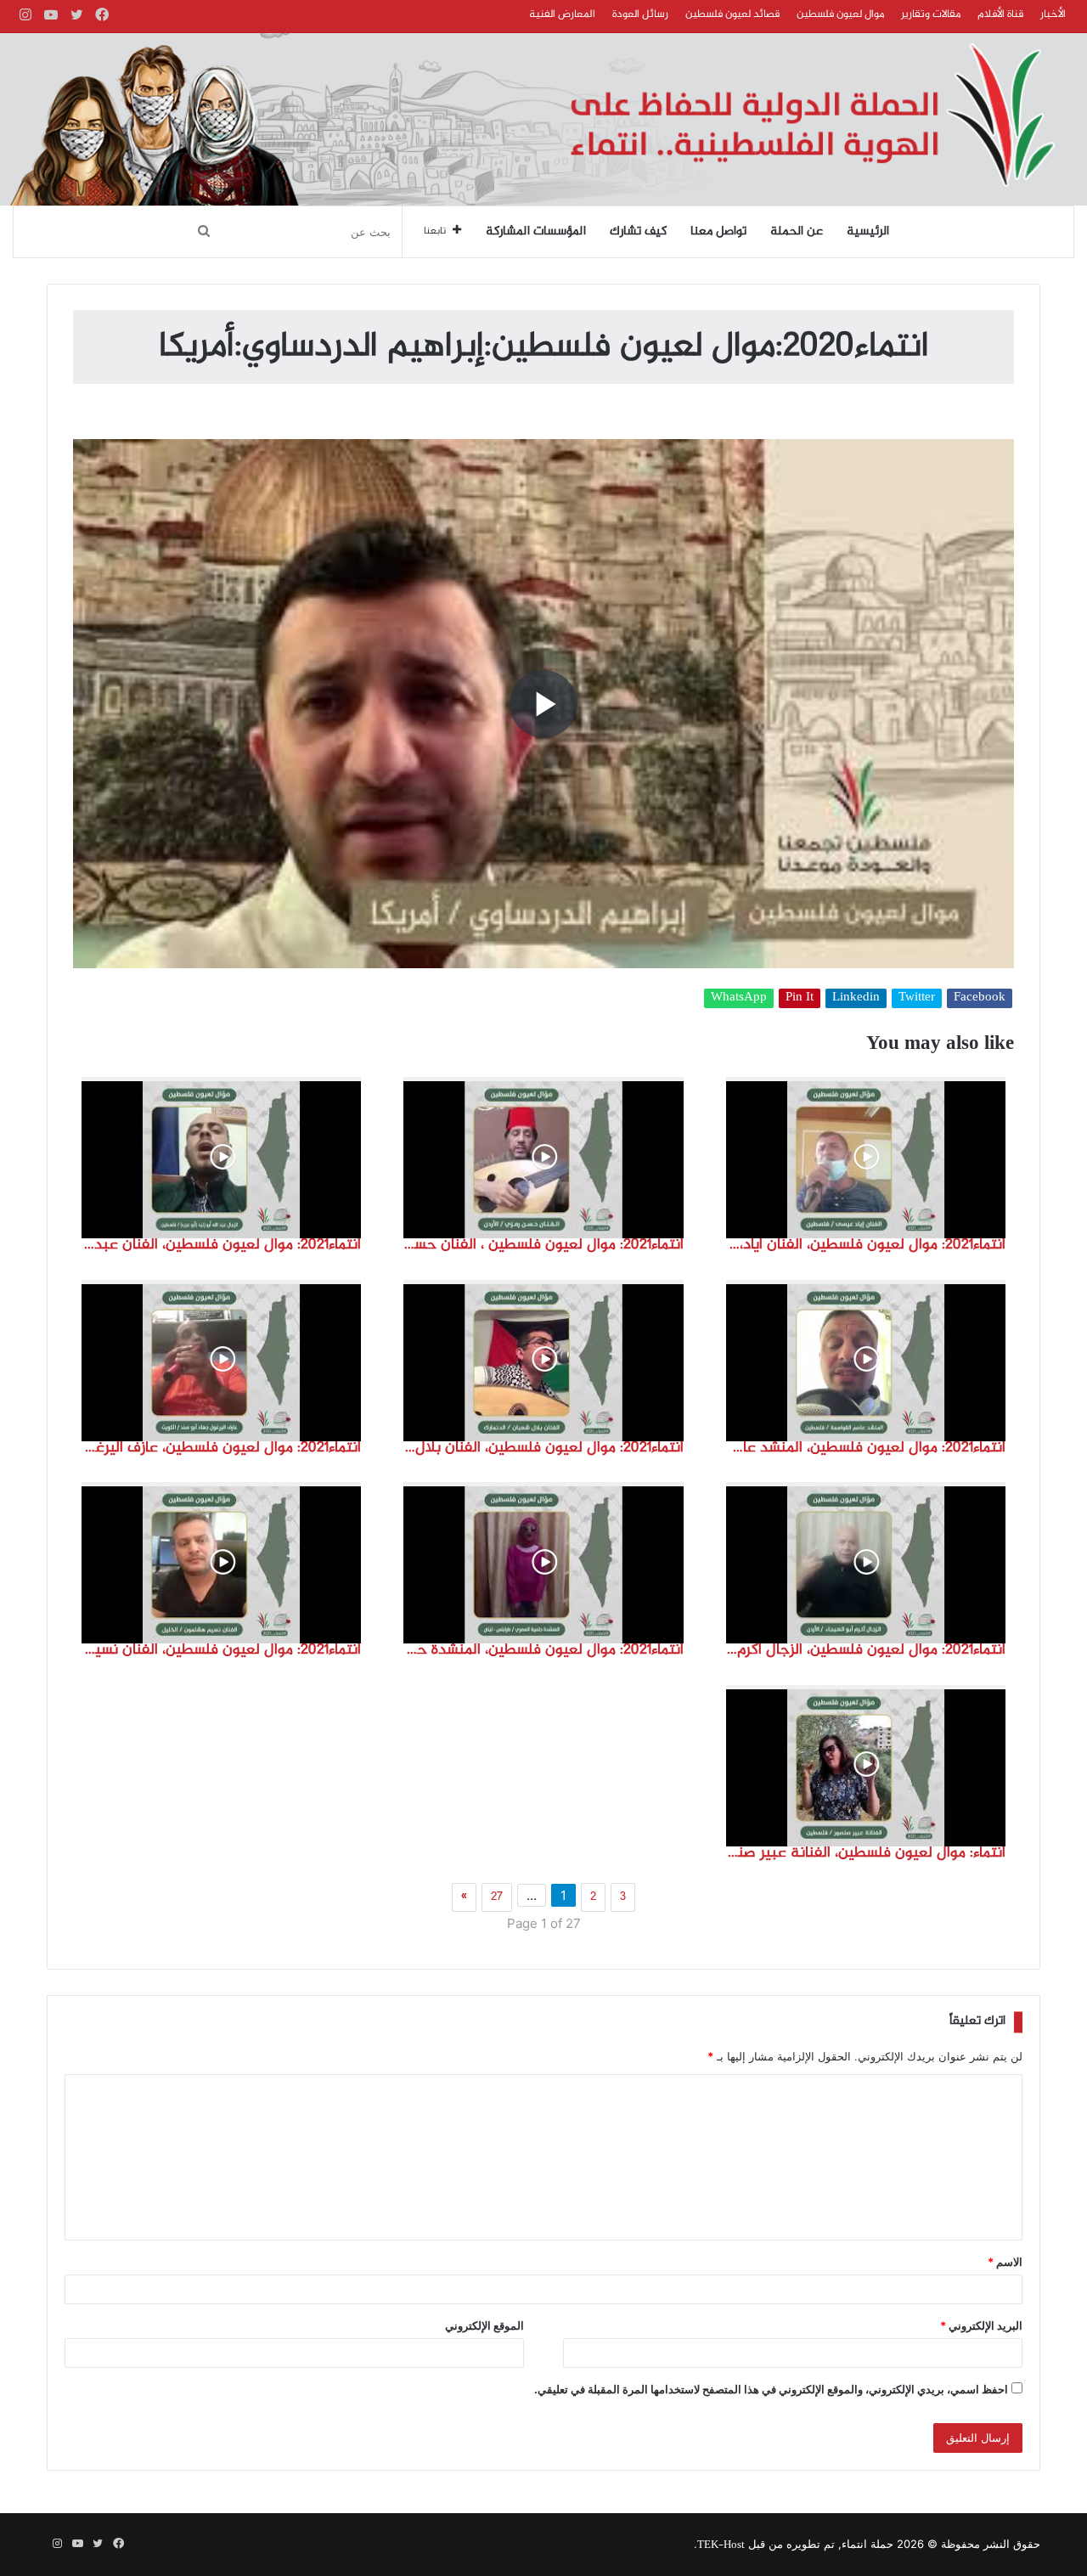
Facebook (980, 998)
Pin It (800, 998)
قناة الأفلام (1000, 14)
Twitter (917, 998)
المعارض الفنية (562, 14)
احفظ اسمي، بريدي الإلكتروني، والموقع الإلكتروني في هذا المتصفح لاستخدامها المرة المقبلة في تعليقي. (771, 2389)
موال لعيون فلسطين (840, 14)
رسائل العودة (640, 14)
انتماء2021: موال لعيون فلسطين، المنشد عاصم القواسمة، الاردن (866, 1448)
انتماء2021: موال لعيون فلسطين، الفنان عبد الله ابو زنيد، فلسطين (221, 1245)
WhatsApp (739, 998)
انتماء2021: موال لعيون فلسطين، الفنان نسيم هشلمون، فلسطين (221, 1650)
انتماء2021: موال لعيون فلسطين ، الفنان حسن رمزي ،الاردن (543, 1245)
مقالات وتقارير (931, 14)
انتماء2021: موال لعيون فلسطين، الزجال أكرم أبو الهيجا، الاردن (866, 1650)
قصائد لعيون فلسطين (732, 14)
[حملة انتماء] (543, 119)
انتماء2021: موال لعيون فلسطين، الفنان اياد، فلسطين (866, 1245)
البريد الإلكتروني (981, 2325)
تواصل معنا (718, 232)
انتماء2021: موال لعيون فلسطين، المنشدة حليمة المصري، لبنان (543, 1650)
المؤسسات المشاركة (536, 232)
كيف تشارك (638, 232)
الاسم (1005, 2262)
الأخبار (1053, 14)
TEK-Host (721, 2545)
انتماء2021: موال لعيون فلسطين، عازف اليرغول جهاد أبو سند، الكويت (221, 1448)
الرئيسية (868, 232)
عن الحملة (797, 232)
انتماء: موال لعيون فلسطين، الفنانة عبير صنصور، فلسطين (866, 1853)
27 (497, 1897)
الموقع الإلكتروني (484, 2325)
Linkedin (856, 998)
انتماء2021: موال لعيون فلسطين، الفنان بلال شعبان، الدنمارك (543, 1448)
